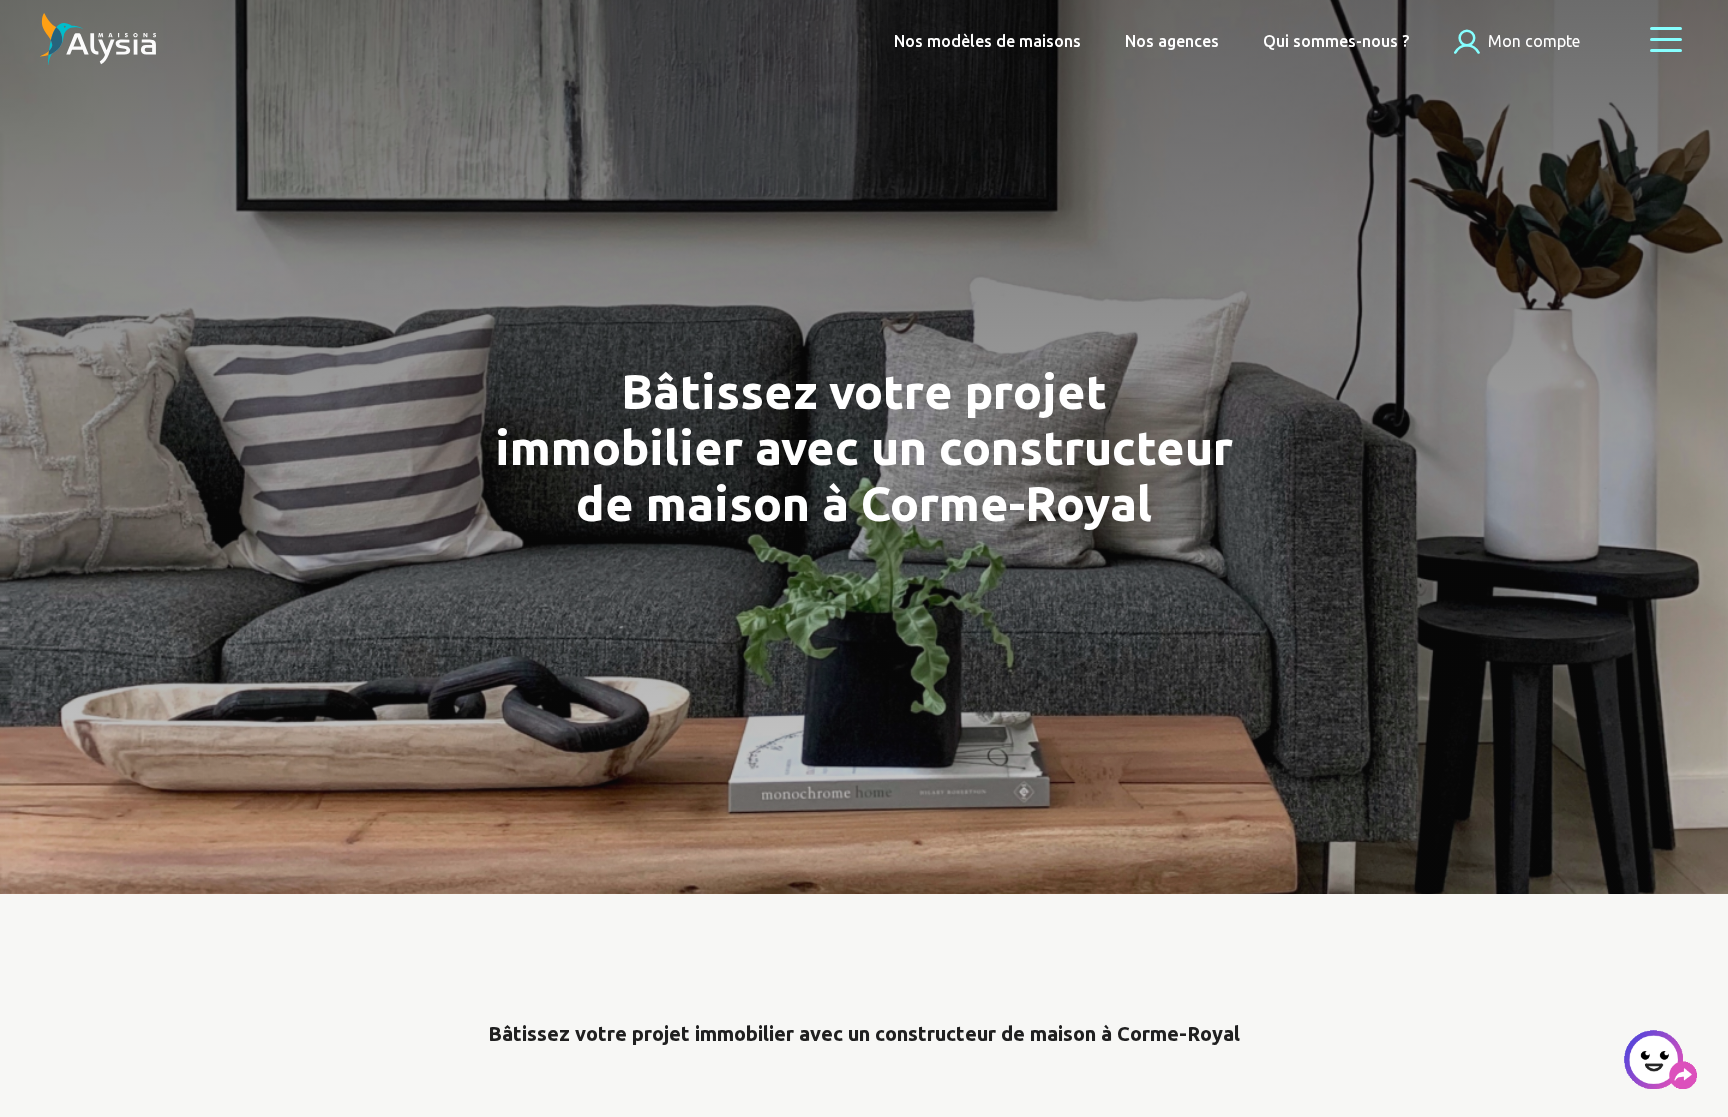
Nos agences (1172, 41)
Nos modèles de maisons (987, 41)
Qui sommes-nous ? (1336, 41)
